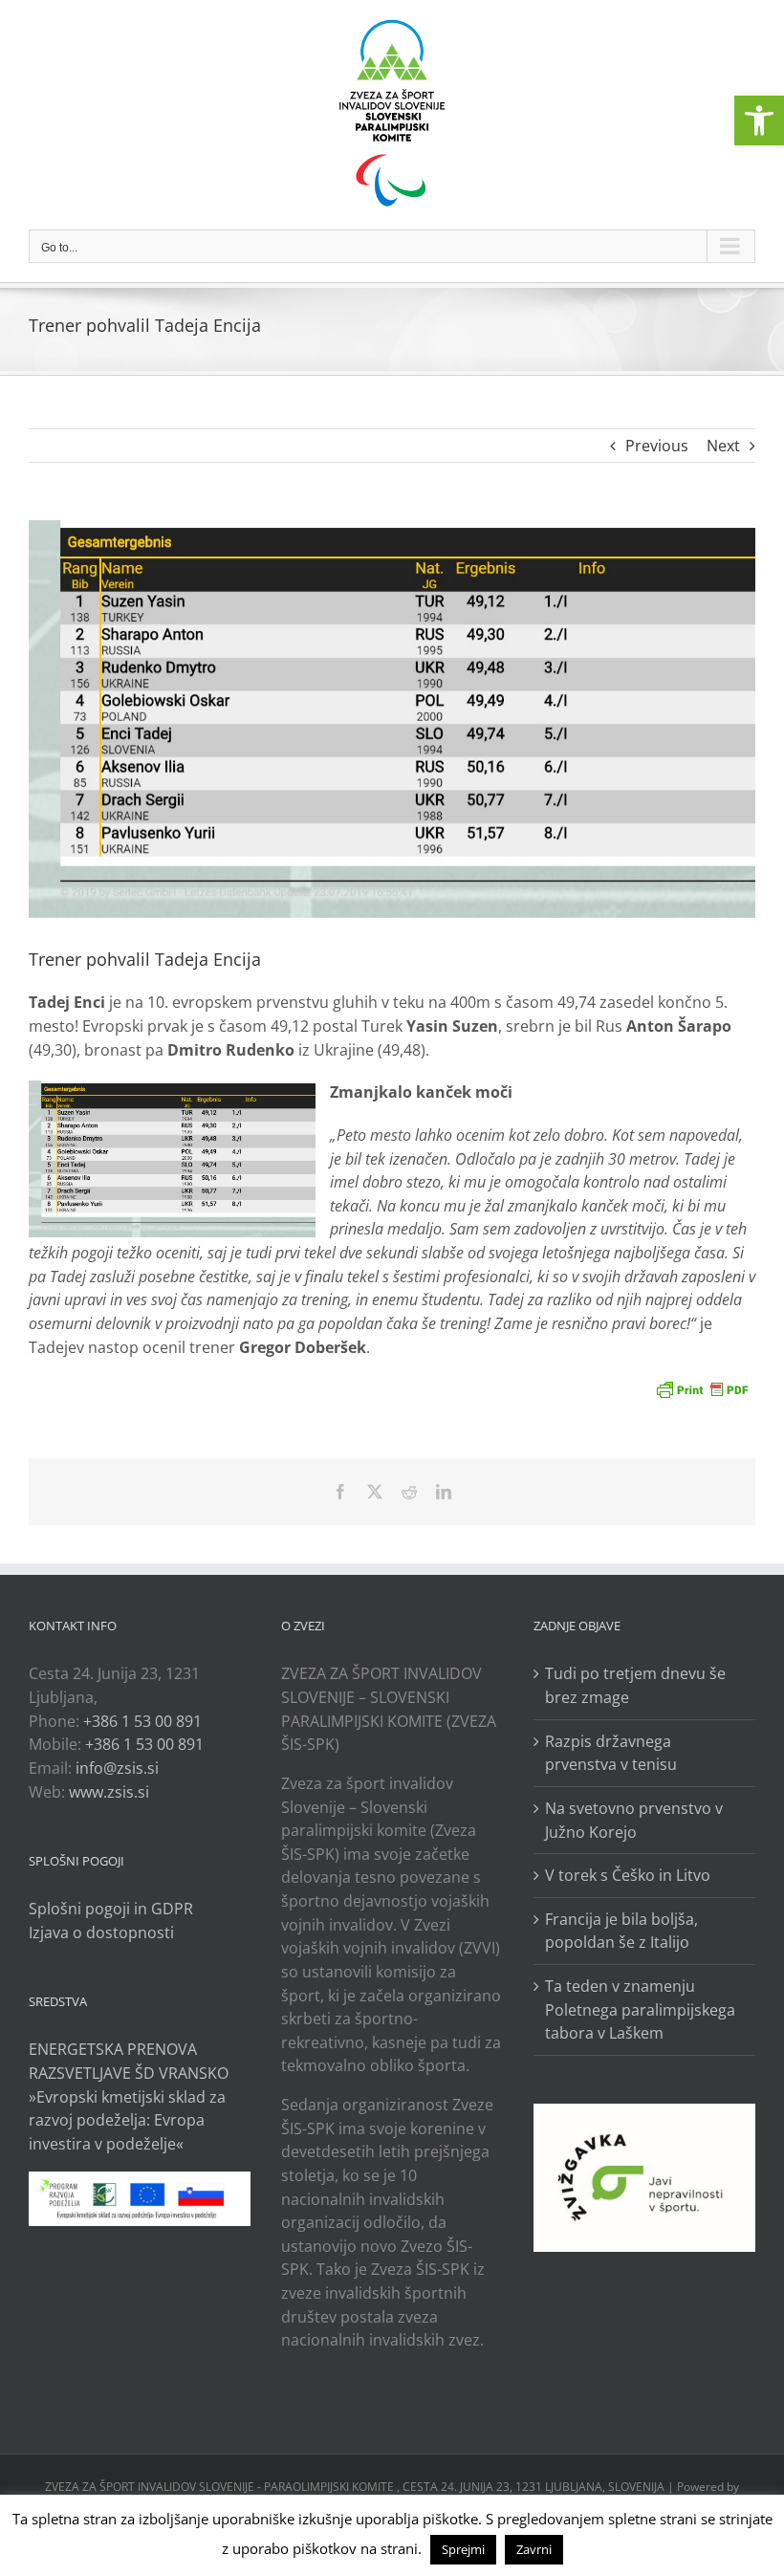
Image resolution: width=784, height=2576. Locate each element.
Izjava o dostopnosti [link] (101, 1932)
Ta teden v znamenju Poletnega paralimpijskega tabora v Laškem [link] (640, 2009)
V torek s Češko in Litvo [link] (628, 1875)
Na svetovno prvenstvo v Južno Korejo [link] (634, 1820)
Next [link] (723, 446)
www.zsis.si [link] (109, 1792)
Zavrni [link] (534, 2549)
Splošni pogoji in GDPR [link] (111, 1909)
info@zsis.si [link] (117, 1768)
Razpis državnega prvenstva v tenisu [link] (611, 1753)
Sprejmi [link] (463, 2549)
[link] (759, 120)
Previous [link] (657, 446)
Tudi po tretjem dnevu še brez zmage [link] (635, 1685)
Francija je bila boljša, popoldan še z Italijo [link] (621, 1931)
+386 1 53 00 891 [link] (142, 1721)
